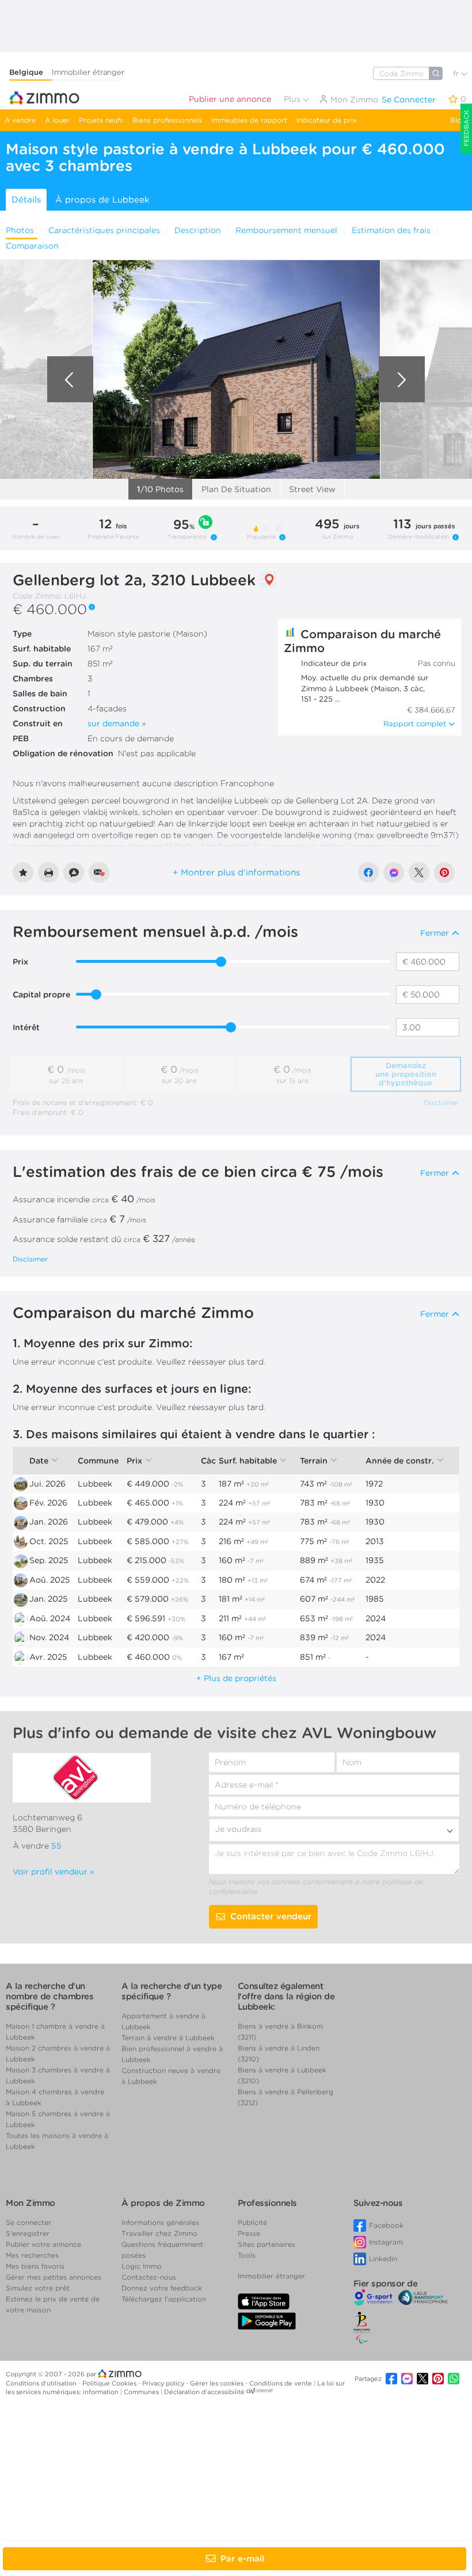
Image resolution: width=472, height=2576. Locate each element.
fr (457, 73)
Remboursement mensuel (286, 230)
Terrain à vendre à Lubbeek (168, 2038)
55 (56, 1846)
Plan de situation (236, 489)
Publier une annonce (230, 99)
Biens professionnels (167, 120)
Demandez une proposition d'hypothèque (406, 1074)
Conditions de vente (281, 2383)
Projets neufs (101, 120)
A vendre (20, 120)
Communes (142, 2392)
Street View (312, 489)
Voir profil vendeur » (54, 1872)
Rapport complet (415, 724)
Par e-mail (242, 2559)
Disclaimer (442, 1102)
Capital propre (41, 994)
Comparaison (32, 246)
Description (198, 230)
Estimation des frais (391, 230)
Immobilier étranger (88, 72)
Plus (293, 99)
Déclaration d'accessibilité (204, 2392)
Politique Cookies (110, 2383)
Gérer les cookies (218, 2383)
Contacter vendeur (271, 1916)
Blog (458, 120)
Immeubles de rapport (249, 120)
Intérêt (26, 1027)
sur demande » (117, 723)
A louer (57, 120)
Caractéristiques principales (104, 230)
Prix (20, 962)
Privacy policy (164, 2383)
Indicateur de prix (327, 120)
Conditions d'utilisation (42, 2383)
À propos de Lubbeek (102, 200)
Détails (26, 200)
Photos (20, 230)
